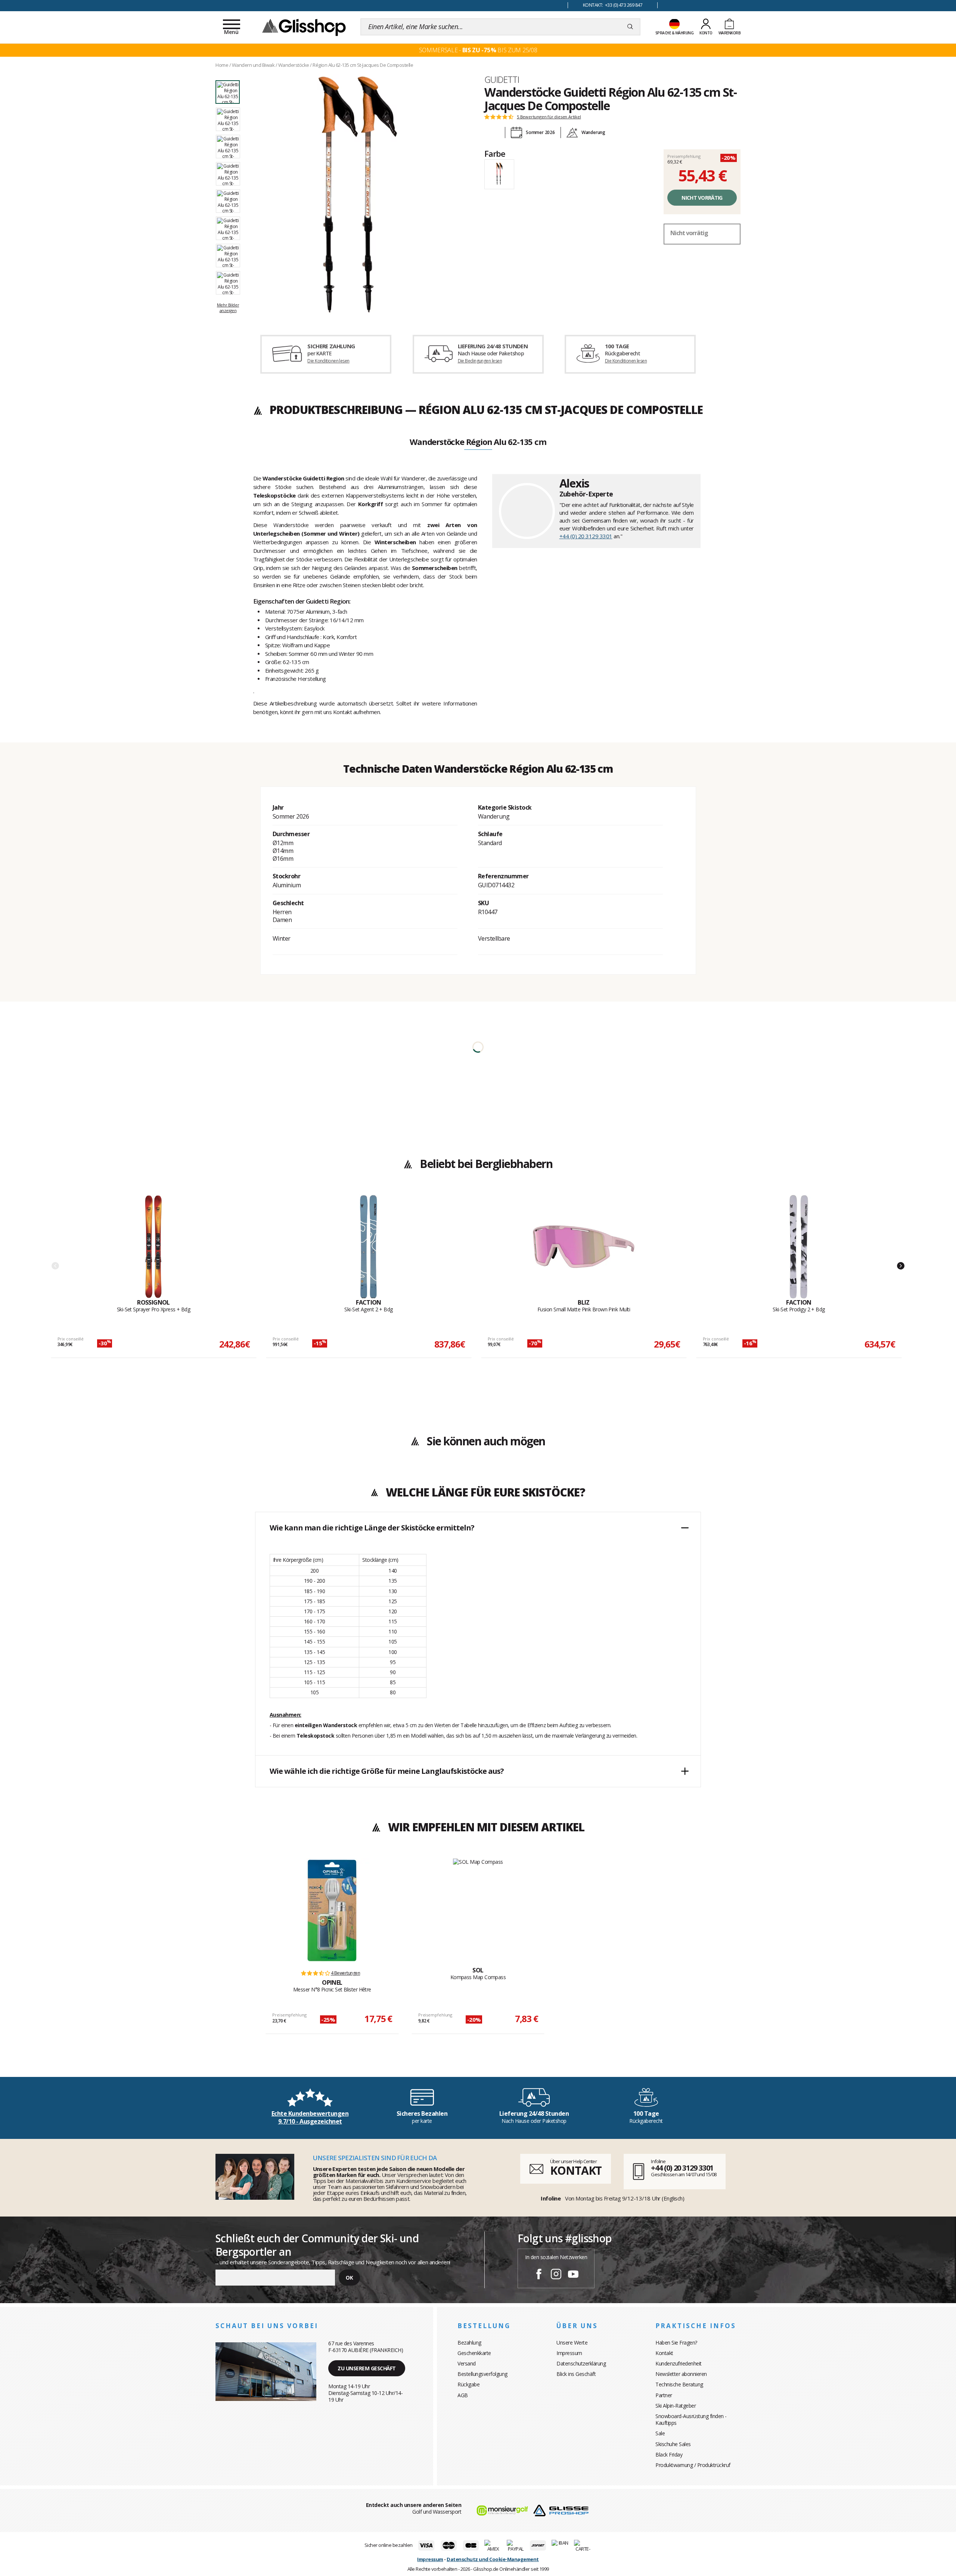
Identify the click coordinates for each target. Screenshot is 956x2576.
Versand (467, 2363)
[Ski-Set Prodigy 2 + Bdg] (799, 1247)
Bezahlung (469, 2343)
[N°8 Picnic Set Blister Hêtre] (332, 1910)
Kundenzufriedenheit (679, 2363)
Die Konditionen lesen (328, 361)
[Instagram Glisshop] (556, 2275)
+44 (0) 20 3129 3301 (586, 536)
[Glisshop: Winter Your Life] (304, 27)
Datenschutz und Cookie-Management (493, 2559)
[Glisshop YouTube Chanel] (573, 2275)
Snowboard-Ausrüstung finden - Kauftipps (691, 2419)
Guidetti (502, 80)
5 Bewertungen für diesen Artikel (549, 117)
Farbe (495, 153)
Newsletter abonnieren (681, 2374)
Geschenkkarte (474, 2353)
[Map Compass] (478, 1904)
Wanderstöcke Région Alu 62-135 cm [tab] (478, 442)
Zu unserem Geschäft (367, 2368)
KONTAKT (576, 2170)
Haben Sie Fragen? (676, 2343)
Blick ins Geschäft (576, 2374)
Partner (664, 2395)
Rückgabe (468, 2384)
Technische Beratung (679, 2384)
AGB (463, 2395)
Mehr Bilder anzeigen (228, 307)
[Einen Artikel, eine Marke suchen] (630, 27)
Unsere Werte (572, 2343)
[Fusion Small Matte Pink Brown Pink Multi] (584, 1247)
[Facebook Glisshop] (539, 2275)
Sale (660, 2433)
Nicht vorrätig (702, 198)
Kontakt (664, 2353)
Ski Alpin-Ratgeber (676, 2406)
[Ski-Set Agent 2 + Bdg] (369, 1247)
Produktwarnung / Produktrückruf (693, 2465)
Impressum (569, 2353)
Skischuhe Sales (673, 2444)
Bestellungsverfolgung (482, 2374)
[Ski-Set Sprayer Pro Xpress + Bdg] (153, 1247)
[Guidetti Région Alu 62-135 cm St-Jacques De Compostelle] (358, 195)
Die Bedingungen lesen (480, 361)
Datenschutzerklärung (581, 2363)
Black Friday (669, 2454)
